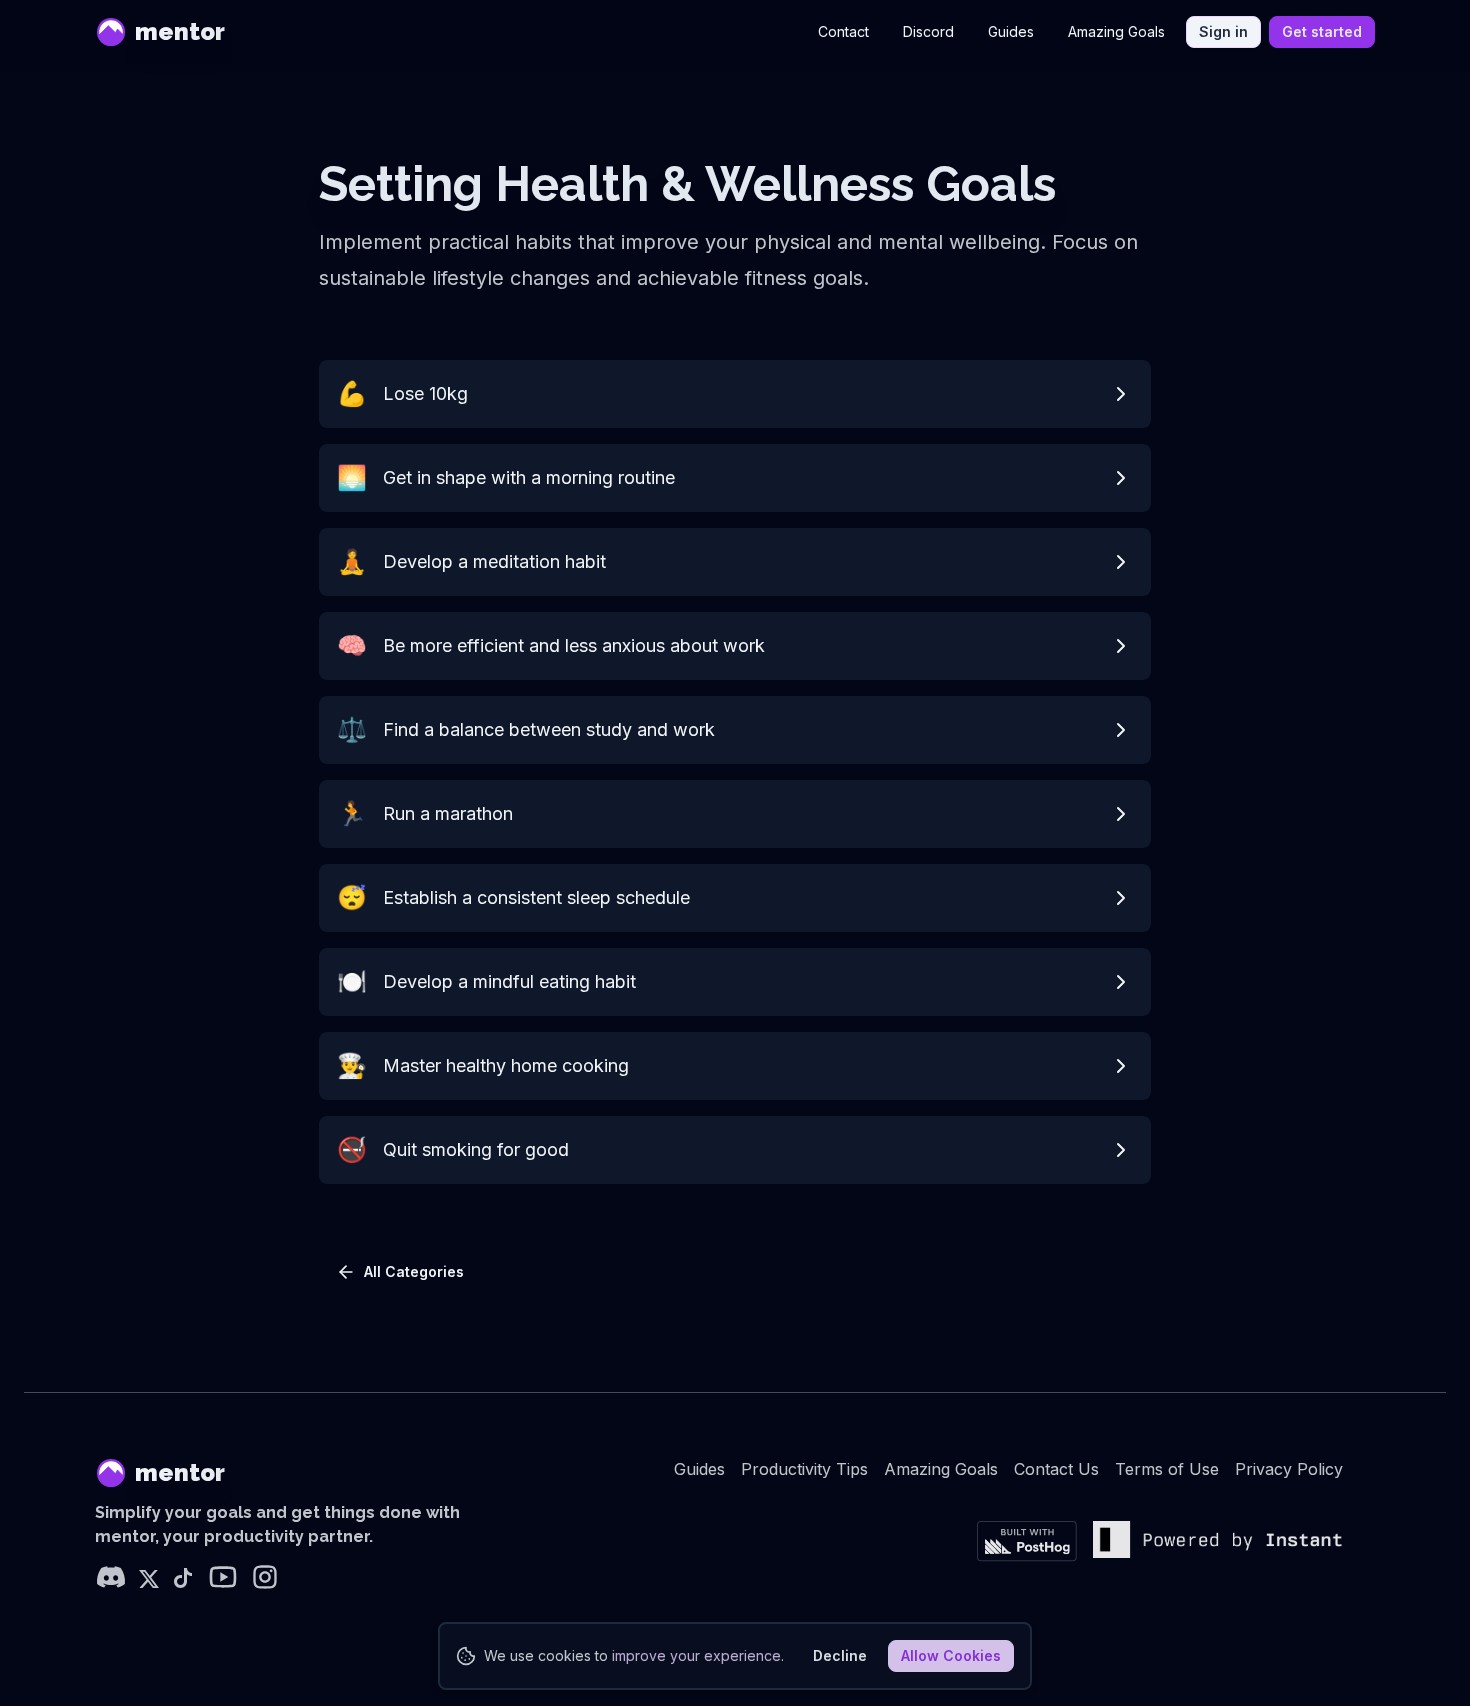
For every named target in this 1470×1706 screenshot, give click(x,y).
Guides (1011, 31)
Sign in (1223, 31)
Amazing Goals (1116, 31)
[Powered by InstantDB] (1218, 1541)
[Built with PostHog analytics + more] (1027, 1541)
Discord (928, 31)
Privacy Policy (1289, 1469)
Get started (1322, 31)
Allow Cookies (951, 1655)
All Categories (414, 1271)
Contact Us (1056, 1469)
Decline (840, 1655)
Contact (843, 31)
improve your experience (696, 1655)
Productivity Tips (804, 1469)
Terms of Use (1167, 1469)
